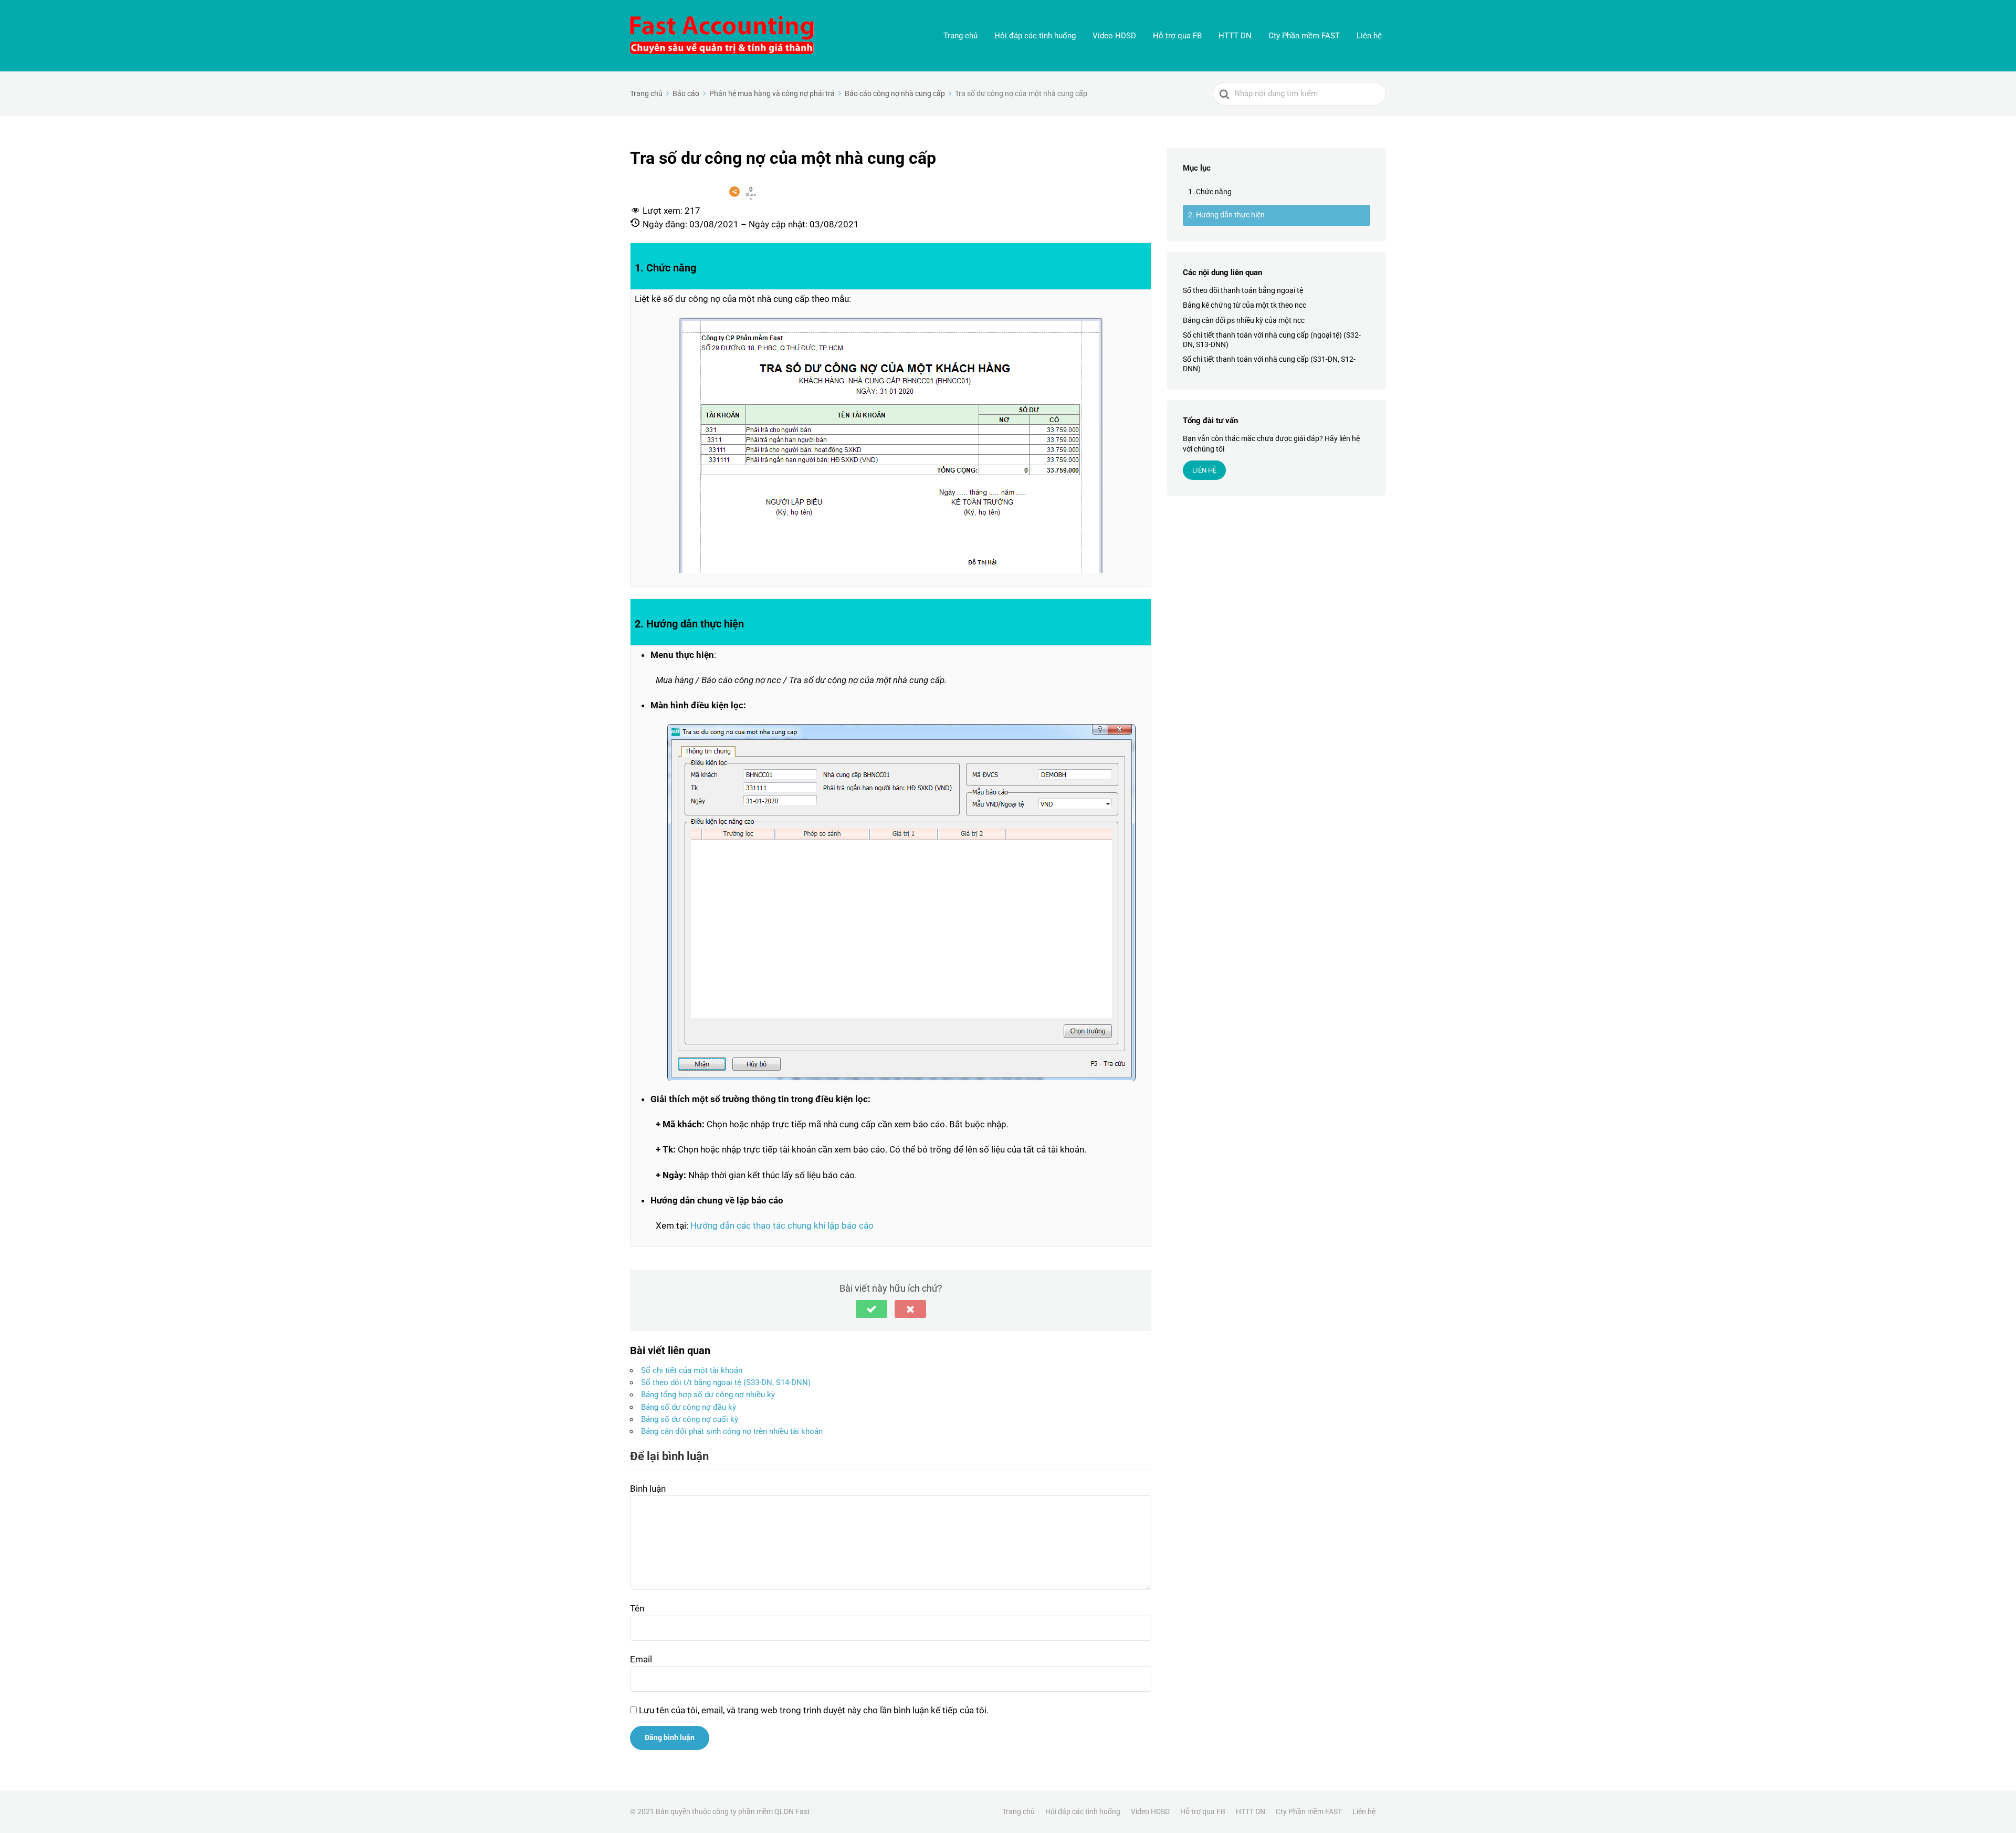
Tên (637, 1608)
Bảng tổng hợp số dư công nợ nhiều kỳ (708, 1395)
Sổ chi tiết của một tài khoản (692, 1370)
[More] (734, 192)
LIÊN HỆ (1204, 470)
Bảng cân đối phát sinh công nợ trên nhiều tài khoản (732, 1431)
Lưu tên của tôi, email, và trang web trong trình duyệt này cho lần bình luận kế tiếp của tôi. (814, 1710)
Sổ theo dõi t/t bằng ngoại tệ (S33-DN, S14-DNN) (726, 1382)
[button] (871, 1309)
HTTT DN (1235, 36)
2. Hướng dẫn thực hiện (1226, 215)
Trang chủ (960, 36)
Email (641, 1659)
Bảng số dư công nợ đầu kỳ (689, 1407)
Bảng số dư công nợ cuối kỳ (690, 1419)
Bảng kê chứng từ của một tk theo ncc (1245, 306)
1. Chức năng (1210, 192)
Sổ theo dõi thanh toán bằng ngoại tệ (1243, 290)
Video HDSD (1114, 36)
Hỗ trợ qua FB (1177, 36)
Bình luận (648, 1489)
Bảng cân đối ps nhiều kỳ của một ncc (1244, 320)
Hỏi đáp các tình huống (1035, 36)
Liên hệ (1369, 36)
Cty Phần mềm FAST (1304, 36)
